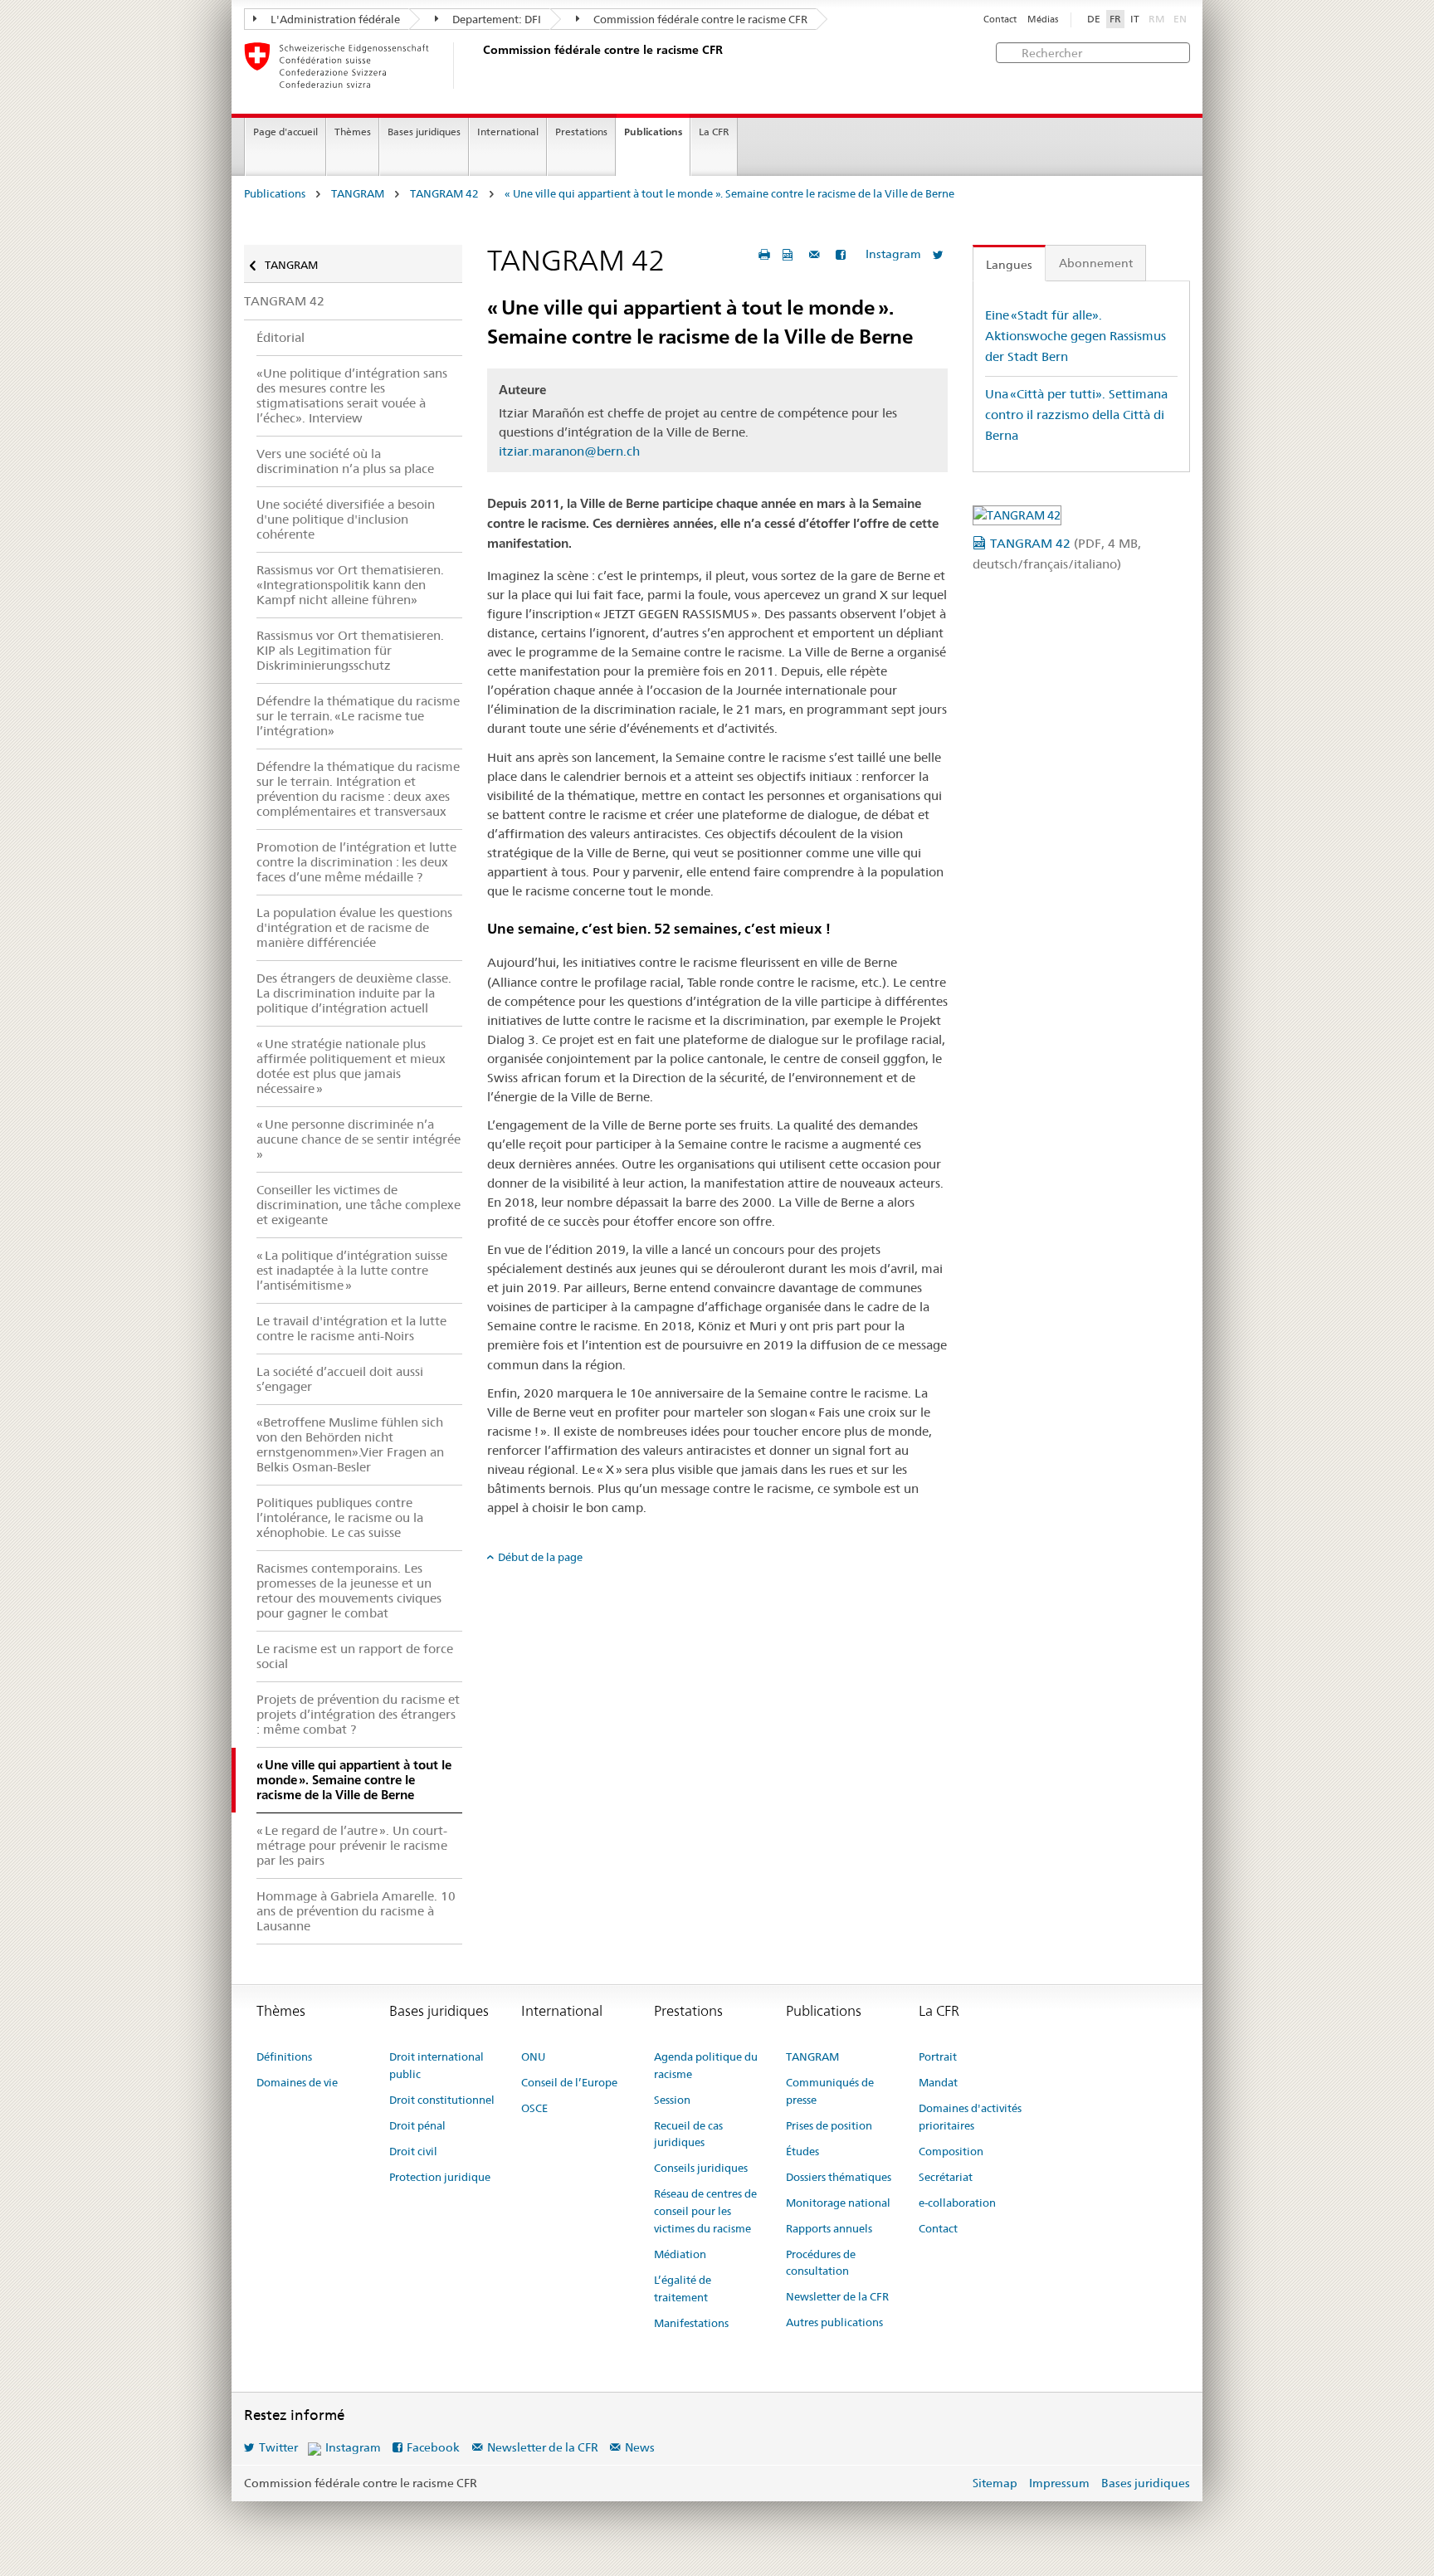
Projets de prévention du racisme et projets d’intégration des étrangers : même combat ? (358, 1714)
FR (1115, 19)
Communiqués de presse (830, 2091)
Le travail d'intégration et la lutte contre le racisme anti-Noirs (351, 1328)
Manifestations (691, 2323)
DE (1094, 19)
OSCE (534, 2108)
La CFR (714, 132)
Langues (1009, 265)
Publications (653, 132)
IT (1135, 19)
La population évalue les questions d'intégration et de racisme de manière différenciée (354, 927)
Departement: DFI (495, 19)
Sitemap (995, 2483)
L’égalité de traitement (683, 2288)
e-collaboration (957, 2203)
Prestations (581, 132)
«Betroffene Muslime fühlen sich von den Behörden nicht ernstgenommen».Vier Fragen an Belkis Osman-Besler (350, 1444)
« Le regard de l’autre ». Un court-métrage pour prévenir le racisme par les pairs (352, 1845)
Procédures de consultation (821, 2263)
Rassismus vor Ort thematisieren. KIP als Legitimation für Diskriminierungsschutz (350, 650)
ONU (533, 2056)
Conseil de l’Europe (569, 2082)
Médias (1043, 20)
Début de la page (540, 1557)
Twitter (278, 2447)
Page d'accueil (285, 132)
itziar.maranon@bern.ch (569, 451)
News (640, 2447)
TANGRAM (358, 194)
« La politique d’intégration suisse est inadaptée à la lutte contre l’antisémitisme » (352, 1270)
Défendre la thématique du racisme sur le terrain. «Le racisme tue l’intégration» (358, 716)
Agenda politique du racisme (706, 2065)
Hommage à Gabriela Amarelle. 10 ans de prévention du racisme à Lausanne (356, 1911)
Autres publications (834, 2322)
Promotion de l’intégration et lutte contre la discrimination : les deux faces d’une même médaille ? (356, 862)
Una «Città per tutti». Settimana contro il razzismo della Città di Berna (1076, 414)
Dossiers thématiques (839, 2177)
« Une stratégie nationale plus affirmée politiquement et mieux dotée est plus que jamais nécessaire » (351, 1066)
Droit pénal (417, 2125)
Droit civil (413, 2151)
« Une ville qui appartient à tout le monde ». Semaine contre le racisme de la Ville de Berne (729, 194)
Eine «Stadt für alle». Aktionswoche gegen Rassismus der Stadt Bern (1075, 335)
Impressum (1059, 2483)
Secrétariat (946, 2177)
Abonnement (1096, 263)
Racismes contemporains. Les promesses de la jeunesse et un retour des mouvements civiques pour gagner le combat (349, 1590)
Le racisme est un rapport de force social (355, 1656)
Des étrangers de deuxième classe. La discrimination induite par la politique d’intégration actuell (354, 993)
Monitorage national (838, 2203)
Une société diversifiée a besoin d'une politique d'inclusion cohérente (346, 519)
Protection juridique (440, 2177)
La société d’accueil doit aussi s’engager (340, 1379)
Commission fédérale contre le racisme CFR (699, 19)
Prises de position (829, 2125)
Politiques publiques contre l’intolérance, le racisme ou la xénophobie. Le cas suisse (340, 1517)
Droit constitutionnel (442, 2100)
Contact (1000, 20)
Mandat (938, 2082)
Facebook (433, 2447)
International (508, 132)
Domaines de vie (297, 2082)
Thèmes (353, 132)
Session (672, 2100)
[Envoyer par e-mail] (817, 254)
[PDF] (790, 254)
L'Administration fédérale (334, 19)
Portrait (938, 2056)
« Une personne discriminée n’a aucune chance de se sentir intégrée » (358, 1139)
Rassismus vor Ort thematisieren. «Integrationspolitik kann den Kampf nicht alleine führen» (350, 585)
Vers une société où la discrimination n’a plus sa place (345, 461)
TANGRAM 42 (444, 194)
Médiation (680, 2254)
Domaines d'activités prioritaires (970, 2117)
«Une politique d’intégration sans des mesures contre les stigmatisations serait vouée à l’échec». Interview (352, 395)
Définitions (284, 2056)
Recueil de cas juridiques (688, 2134)
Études (802, 2151)
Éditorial (280, 337)
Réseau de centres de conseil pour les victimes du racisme (705, 2211)
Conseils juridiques (701, 2168)
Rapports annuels (829, 2228)
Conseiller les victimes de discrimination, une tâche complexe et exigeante (358, 1205)
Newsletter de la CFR (837, 2296)
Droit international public (437, 2065)
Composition (951, 2151)
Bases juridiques (424, 132)
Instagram (893, 254)
